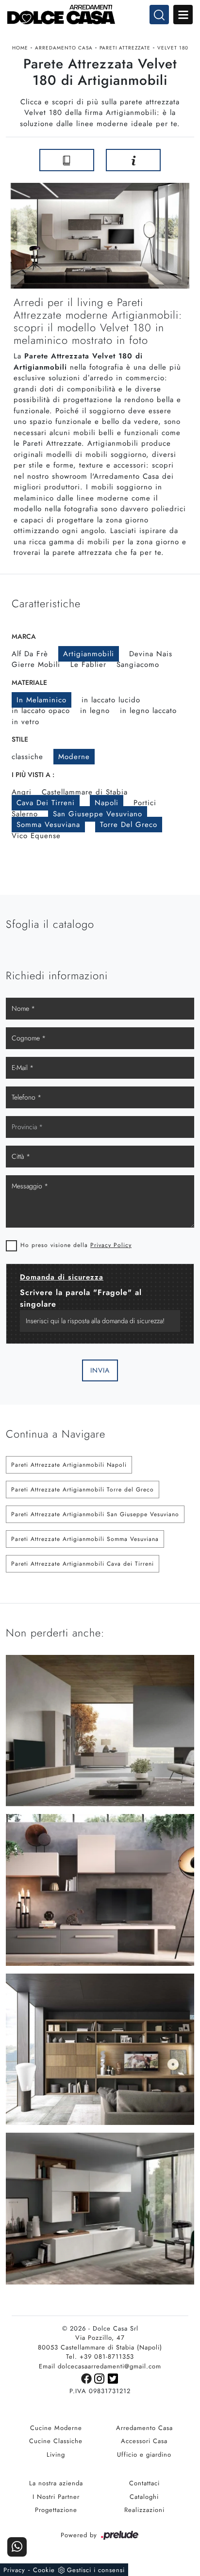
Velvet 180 (173, 48)
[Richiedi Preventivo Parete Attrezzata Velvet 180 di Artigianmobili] (133, 160)
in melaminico (42, 700)
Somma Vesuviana (48, 825)
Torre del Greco (129, 825)
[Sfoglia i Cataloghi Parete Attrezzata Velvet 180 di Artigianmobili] (67, 160)
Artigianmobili (89, 654)
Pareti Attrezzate (125, 48)
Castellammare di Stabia (85, 792)
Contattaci (144, 2483)
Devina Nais (151, 654)
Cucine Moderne (56, 2428)
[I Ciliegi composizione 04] (183, 160)
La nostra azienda (56, 2483)
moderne (74, 757)
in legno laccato (148, 711)
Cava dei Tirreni (46, 803)
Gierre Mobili (36, 664)
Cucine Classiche (56, 2441)
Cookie (44, 2570)
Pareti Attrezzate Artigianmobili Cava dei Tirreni (83, 1564)
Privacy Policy (111, 1245)
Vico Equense (36, 836)
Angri (22, 792)
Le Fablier (88, 664)
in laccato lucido (111, 700)
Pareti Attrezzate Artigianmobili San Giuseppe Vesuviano (95, 1514)
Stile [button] (20, 739)
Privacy (14, 2570)
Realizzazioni (144, 2510)
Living (56, 2454)
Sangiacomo (138, 664)
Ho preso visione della (76, 1245)
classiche (27, 757)
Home (20, 48)
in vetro (25, 722)
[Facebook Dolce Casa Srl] (88, 2378)
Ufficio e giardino (144, 2454)
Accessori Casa (144, 2441)
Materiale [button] (29, 682)
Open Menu (183, 15)
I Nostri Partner (56, 2497)
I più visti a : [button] (33, 775)
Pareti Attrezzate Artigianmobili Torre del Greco (83, 1490)
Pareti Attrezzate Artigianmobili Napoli (69, 1465)
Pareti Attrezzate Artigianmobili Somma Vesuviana (85, 1539)
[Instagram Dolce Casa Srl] (101, 2378)
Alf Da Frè (30, 654)
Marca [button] (24, 636)
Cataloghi (144, 2497)
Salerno (25, 814)
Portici (145, 803)
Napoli (107, 803)
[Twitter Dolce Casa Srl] (113, 2378)
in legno (95, 711)
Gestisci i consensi (96, 2570)
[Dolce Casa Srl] (100, 15)
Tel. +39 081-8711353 (100, 2357)
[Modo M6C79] (17, 160)
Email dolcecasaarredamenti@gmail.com (100, 2366)
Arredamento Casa (64, 48)
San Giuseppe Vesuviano (98, 814)
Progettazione (56, 2510)
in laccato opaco (41, 711)
